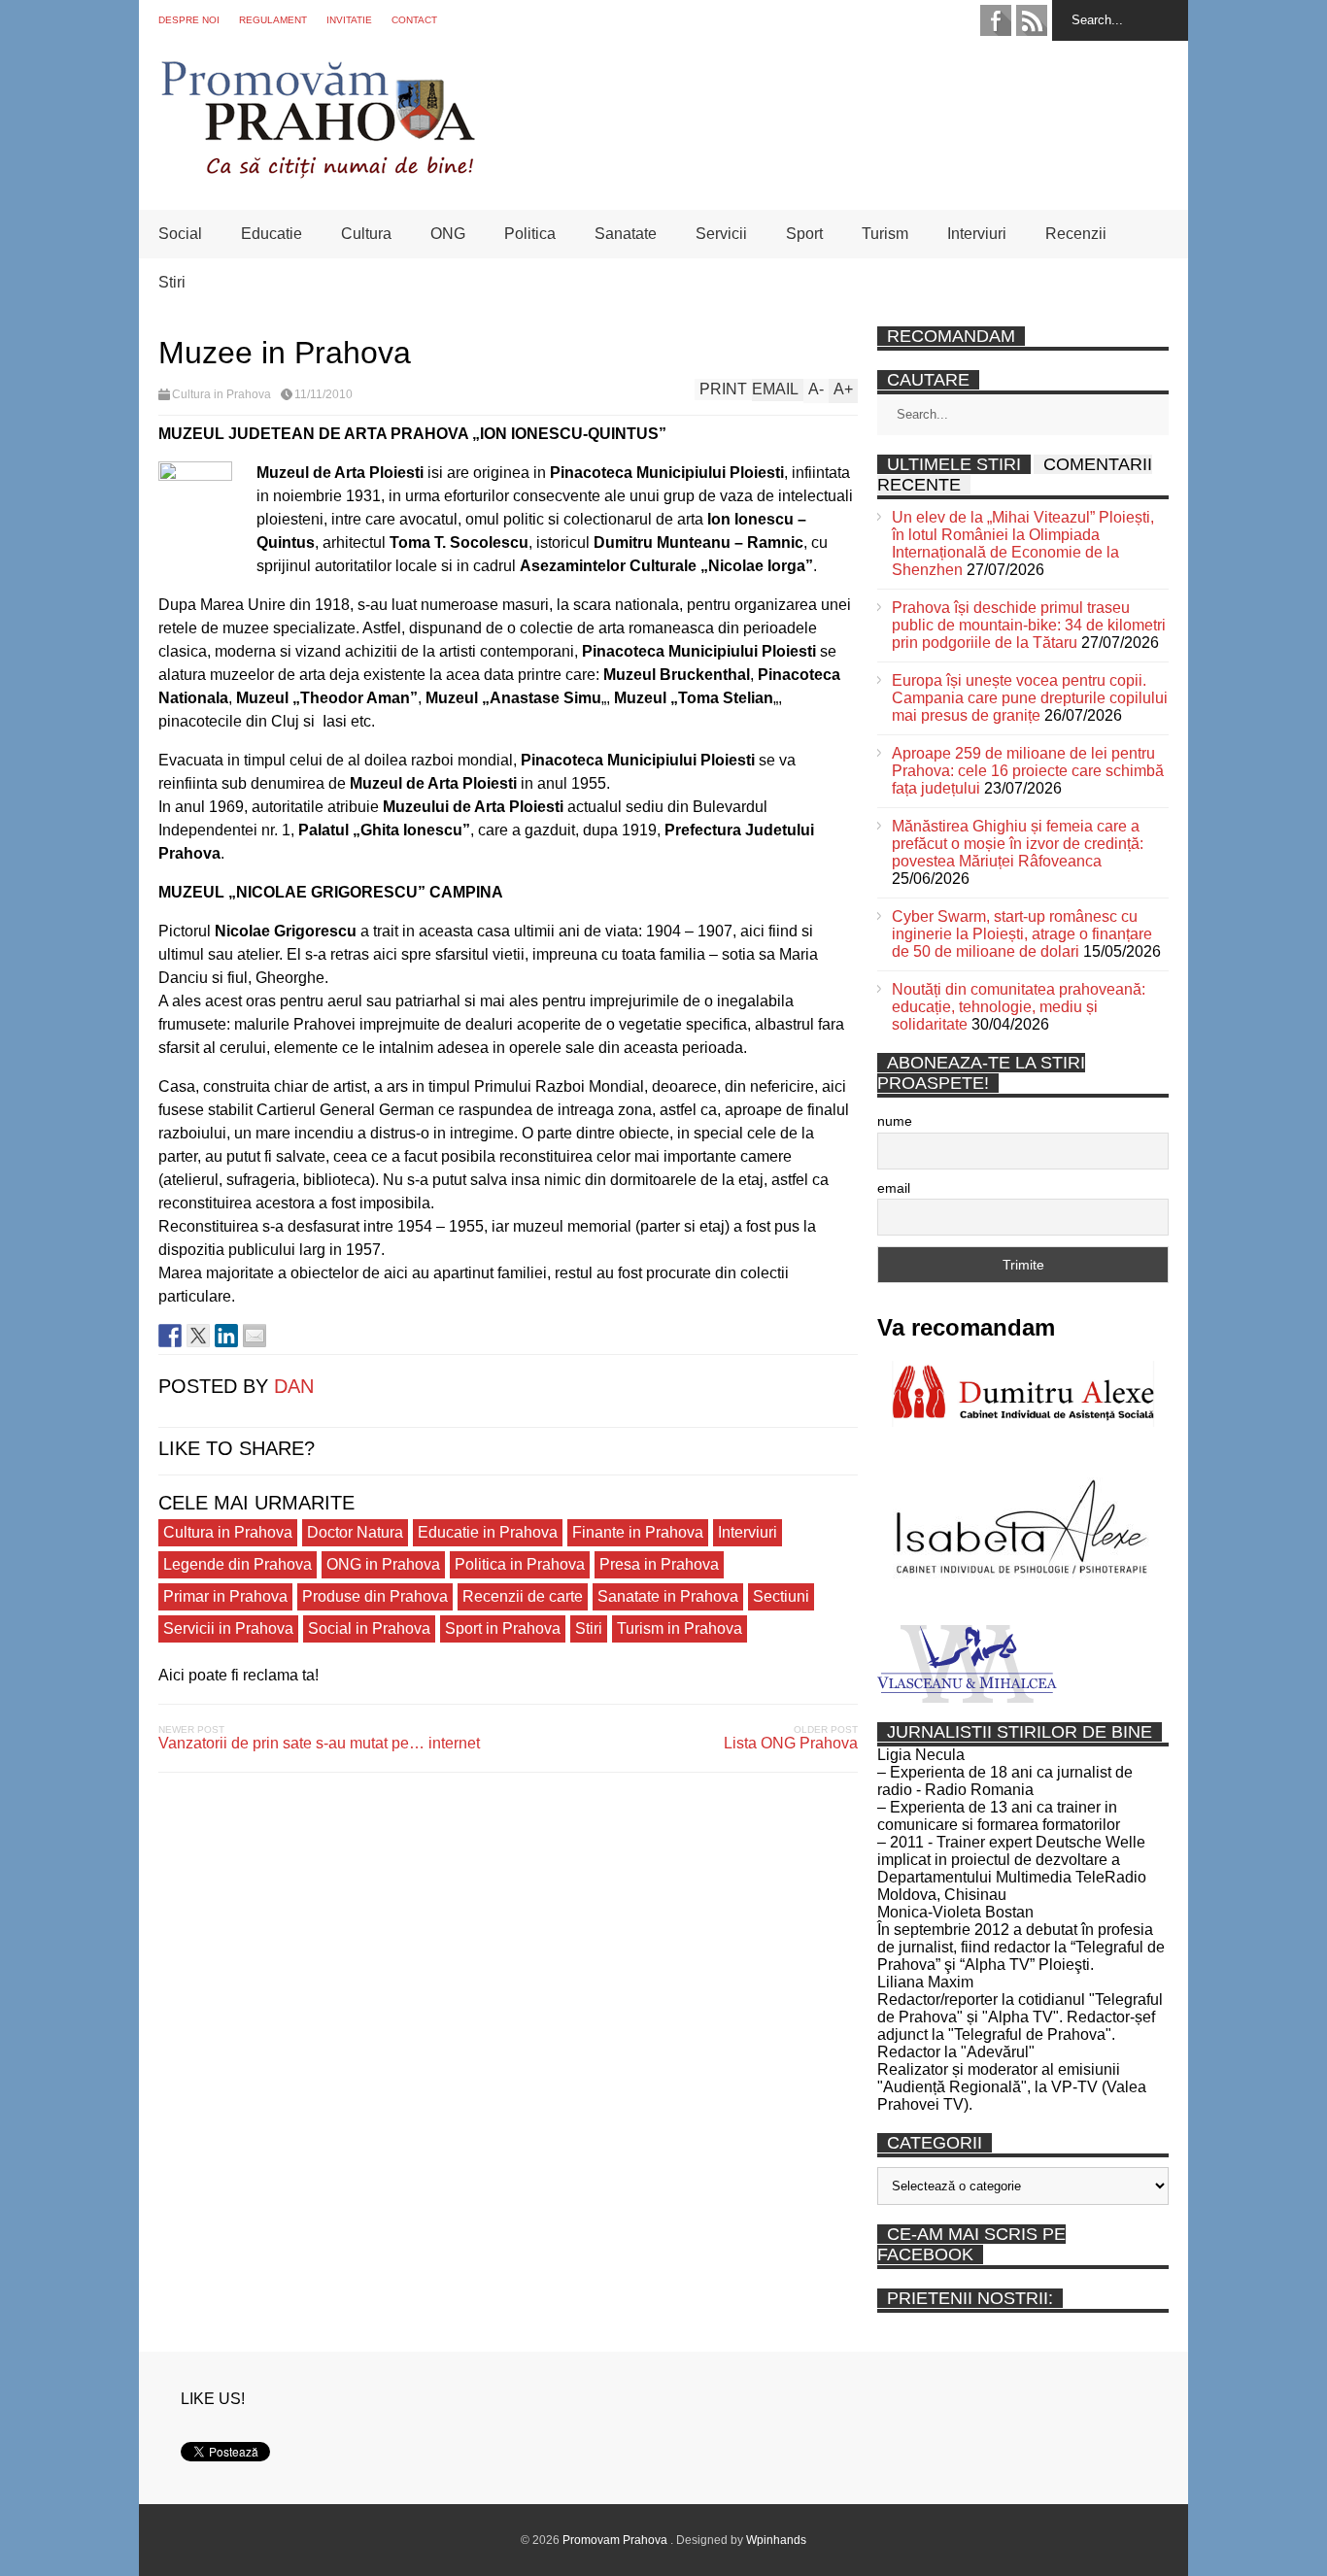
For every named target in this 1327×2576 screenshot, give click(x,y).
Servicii (721, 234)
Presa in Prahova (659, 1564)
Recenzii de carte (523, 1596)
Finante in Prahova (638, 1532)
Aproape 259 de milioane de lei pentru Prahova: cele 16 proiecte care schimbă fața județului (1028, 771)
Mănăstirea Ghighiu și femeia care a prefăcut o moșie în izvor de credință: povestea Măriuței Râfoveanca (1018, 844)
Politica (530, 234)
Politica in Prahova (520, 1564)
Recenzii (1076, 234)
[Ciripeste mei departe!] (198, 1336)
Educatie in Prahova (488, 1532)
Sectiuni (781, 1596)
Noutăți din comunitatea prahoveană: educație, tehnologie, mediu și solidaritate (1019, 1007)
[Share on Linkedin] (226, 1336)
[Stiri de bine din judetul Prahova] (317, 172)
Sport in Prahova (503, 1628)
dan (294, 1386)
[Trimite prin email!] (255, 1336)
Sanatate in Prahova (668, 1596)
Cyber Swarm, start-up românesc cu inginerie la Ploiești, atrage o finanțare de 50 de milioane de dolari (1022, 934)
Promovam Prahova (616, 2540)
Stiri (172, 282)
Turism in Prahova (680, 1628)
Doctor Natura (355, 1532)
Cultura (366, 234)
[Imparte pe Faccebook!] (170, 1336)
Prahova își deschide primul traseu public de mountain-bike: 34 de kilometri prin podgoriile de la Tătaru (1029, 625)
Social (180, 234)
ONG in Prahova (383, 1564)
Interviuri (977, 234)
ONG (448, 234)
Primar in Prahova (225, 1596)
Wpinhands (776, 2540)
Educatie (272, 234)
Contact (414, 20)
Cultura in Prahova (221, 394)
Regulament (273, 20)
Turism (885, 234)
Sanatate (626, 234)
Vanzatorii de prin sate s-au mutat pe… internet (319, 1743)
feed (1032, 20)
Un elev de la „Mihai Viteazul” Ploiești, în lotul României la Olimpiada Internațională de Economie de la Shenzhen (1023, 543)
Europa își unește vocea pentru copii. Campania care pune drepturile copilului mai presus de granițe (1030, 698)
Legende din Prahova (238, 1564)
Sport (804, 234)
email (894, 1188)
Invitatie (349, 20)
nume (895, 1121)
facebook (996, 20)
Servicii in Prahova (228, 1628)
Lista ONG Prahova (791, 1743)
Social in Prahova (369, 1628)
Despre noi (189, 20)
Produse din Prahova (375, 1596)
